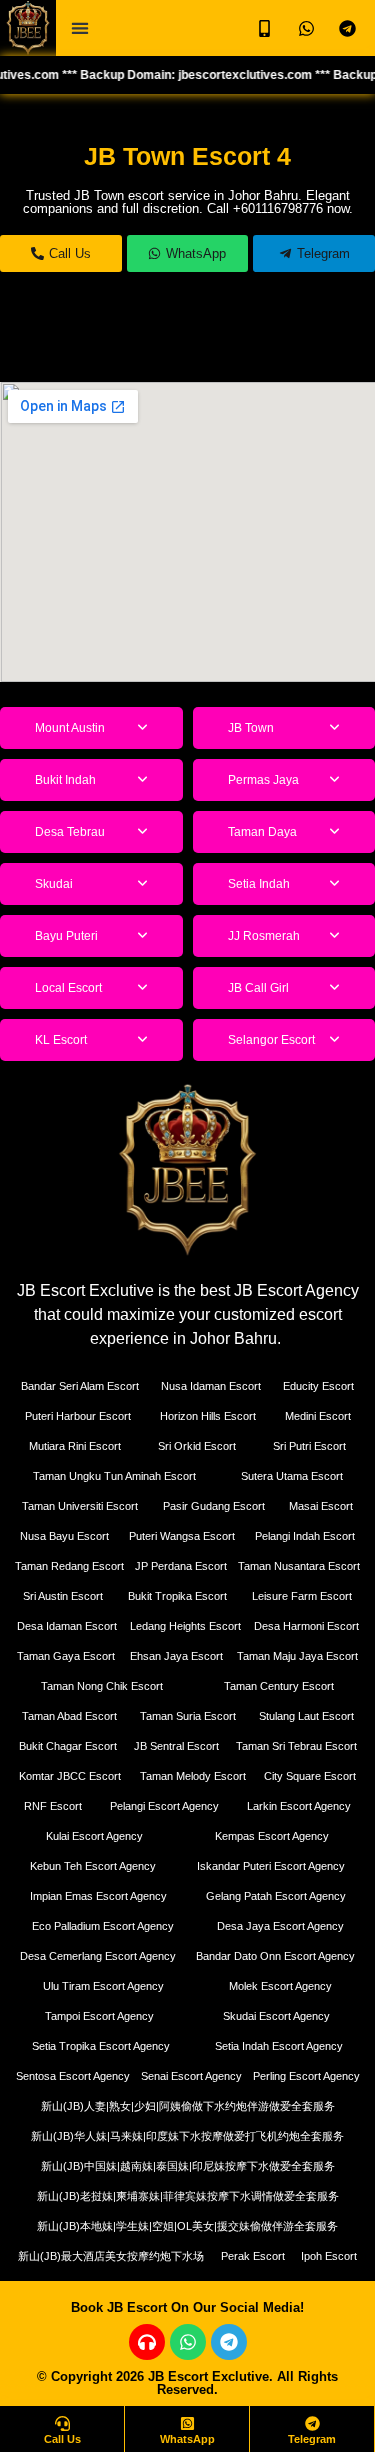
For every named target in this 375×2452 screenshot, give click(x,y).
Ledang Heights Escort (185, 1626)
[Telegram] (229, 2342)
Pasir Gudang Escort (214, 1506)
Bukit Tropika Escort (177, 1596)
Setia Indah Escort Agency (279, 2046)
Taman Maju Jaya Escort (297, 1656)
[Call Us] (62, 2423)
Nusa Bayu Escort (64, 1536)
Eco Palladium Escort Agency (103, 1926)
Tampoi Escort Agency (99, 2016)
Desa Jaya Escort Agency (280, 1926)
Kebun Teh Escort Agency (93, 1866)
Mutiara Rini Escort (75, 1446)
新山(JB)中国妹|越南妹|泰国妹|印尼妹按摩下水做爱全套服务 (188, 2166)
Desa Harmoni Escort (306, 1626)
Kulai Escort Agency (94, 1836)
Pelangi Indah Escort (305, 1536)
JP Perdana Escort (181, 1566)
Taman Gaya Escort (66, 1656)
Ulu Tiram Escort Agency (103, 1986)
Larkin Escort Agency (299, 1806)
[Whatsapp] (188, 2342)
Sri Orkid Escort (197, 1446)
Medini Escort (318, 1416)
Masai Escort (321, 1506)
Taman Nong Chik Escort (102, 1686)
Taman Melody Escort (193, 1776)
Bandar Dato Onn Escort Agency (275, 1956)
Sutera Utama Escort (292, 1476)
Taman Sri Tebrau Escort (296, 1746)
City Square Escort (310, 1776)
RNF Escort (53, 1806)
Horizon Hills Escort (208, 1416)
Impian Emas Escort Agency (98, 1896)
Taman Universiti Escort (80, 1506)
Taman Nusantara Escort (299, 1566)
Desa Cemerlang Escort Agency (98, 1956)
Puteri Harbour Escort (78, 1416)
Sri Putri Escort (309, 1446)
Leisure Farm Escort (302, 1596)
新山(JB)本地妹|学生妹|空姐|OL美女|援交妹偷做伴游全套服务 (187, 2226)
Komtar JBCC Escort (70, 1776)
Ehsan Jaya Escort (176, 1656)
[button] (79, 28)
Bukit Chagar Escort (68, 1746)
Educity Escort (318, 1386)
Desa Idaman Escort (67, 1626)
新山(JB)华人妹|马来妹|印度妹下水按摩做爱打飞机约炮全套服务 (187, 2136)
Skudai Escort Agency (276, 2016)
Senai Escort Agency (191, 2076)
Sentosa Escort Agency (73, 2076)
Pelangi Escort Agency (164, 1806)
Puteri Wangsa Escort (182, 1536)
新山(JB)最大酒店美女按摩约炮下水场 (111, 2256)
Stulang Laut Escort (306, 1716)
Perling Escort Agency (306, 2076)
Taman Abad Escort (69, 1716)
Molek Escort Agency (280, 1986)
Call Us (62, 2439)
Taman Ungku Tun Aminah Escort (114, 1476)
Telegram (312, 2439)
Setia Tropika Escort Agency (101, 2046)
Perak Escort (253, 2256)
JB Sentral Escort (176, 1746)
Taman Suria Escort (188, 1716)
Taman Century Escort (279, 1686)
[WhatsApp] (187, 2423)
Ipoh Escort (329, 2256)
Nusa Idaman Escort (211, 1386)
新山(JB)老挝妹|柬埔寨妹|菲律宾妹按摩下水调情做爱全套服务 (188, 2196)
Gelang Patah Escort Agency (276, 1896)
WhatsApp (187, 2439)
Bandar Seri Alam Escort (80, 1386)
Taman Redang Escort (69, 1566)
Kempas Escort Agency (272, 1836)
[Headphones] (147, 2342)
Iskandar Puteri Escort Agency (271, 1866)
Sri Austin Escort (63, 1596)
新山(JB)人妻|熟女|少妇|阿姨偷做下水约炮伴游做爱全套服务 (188, 2106)
